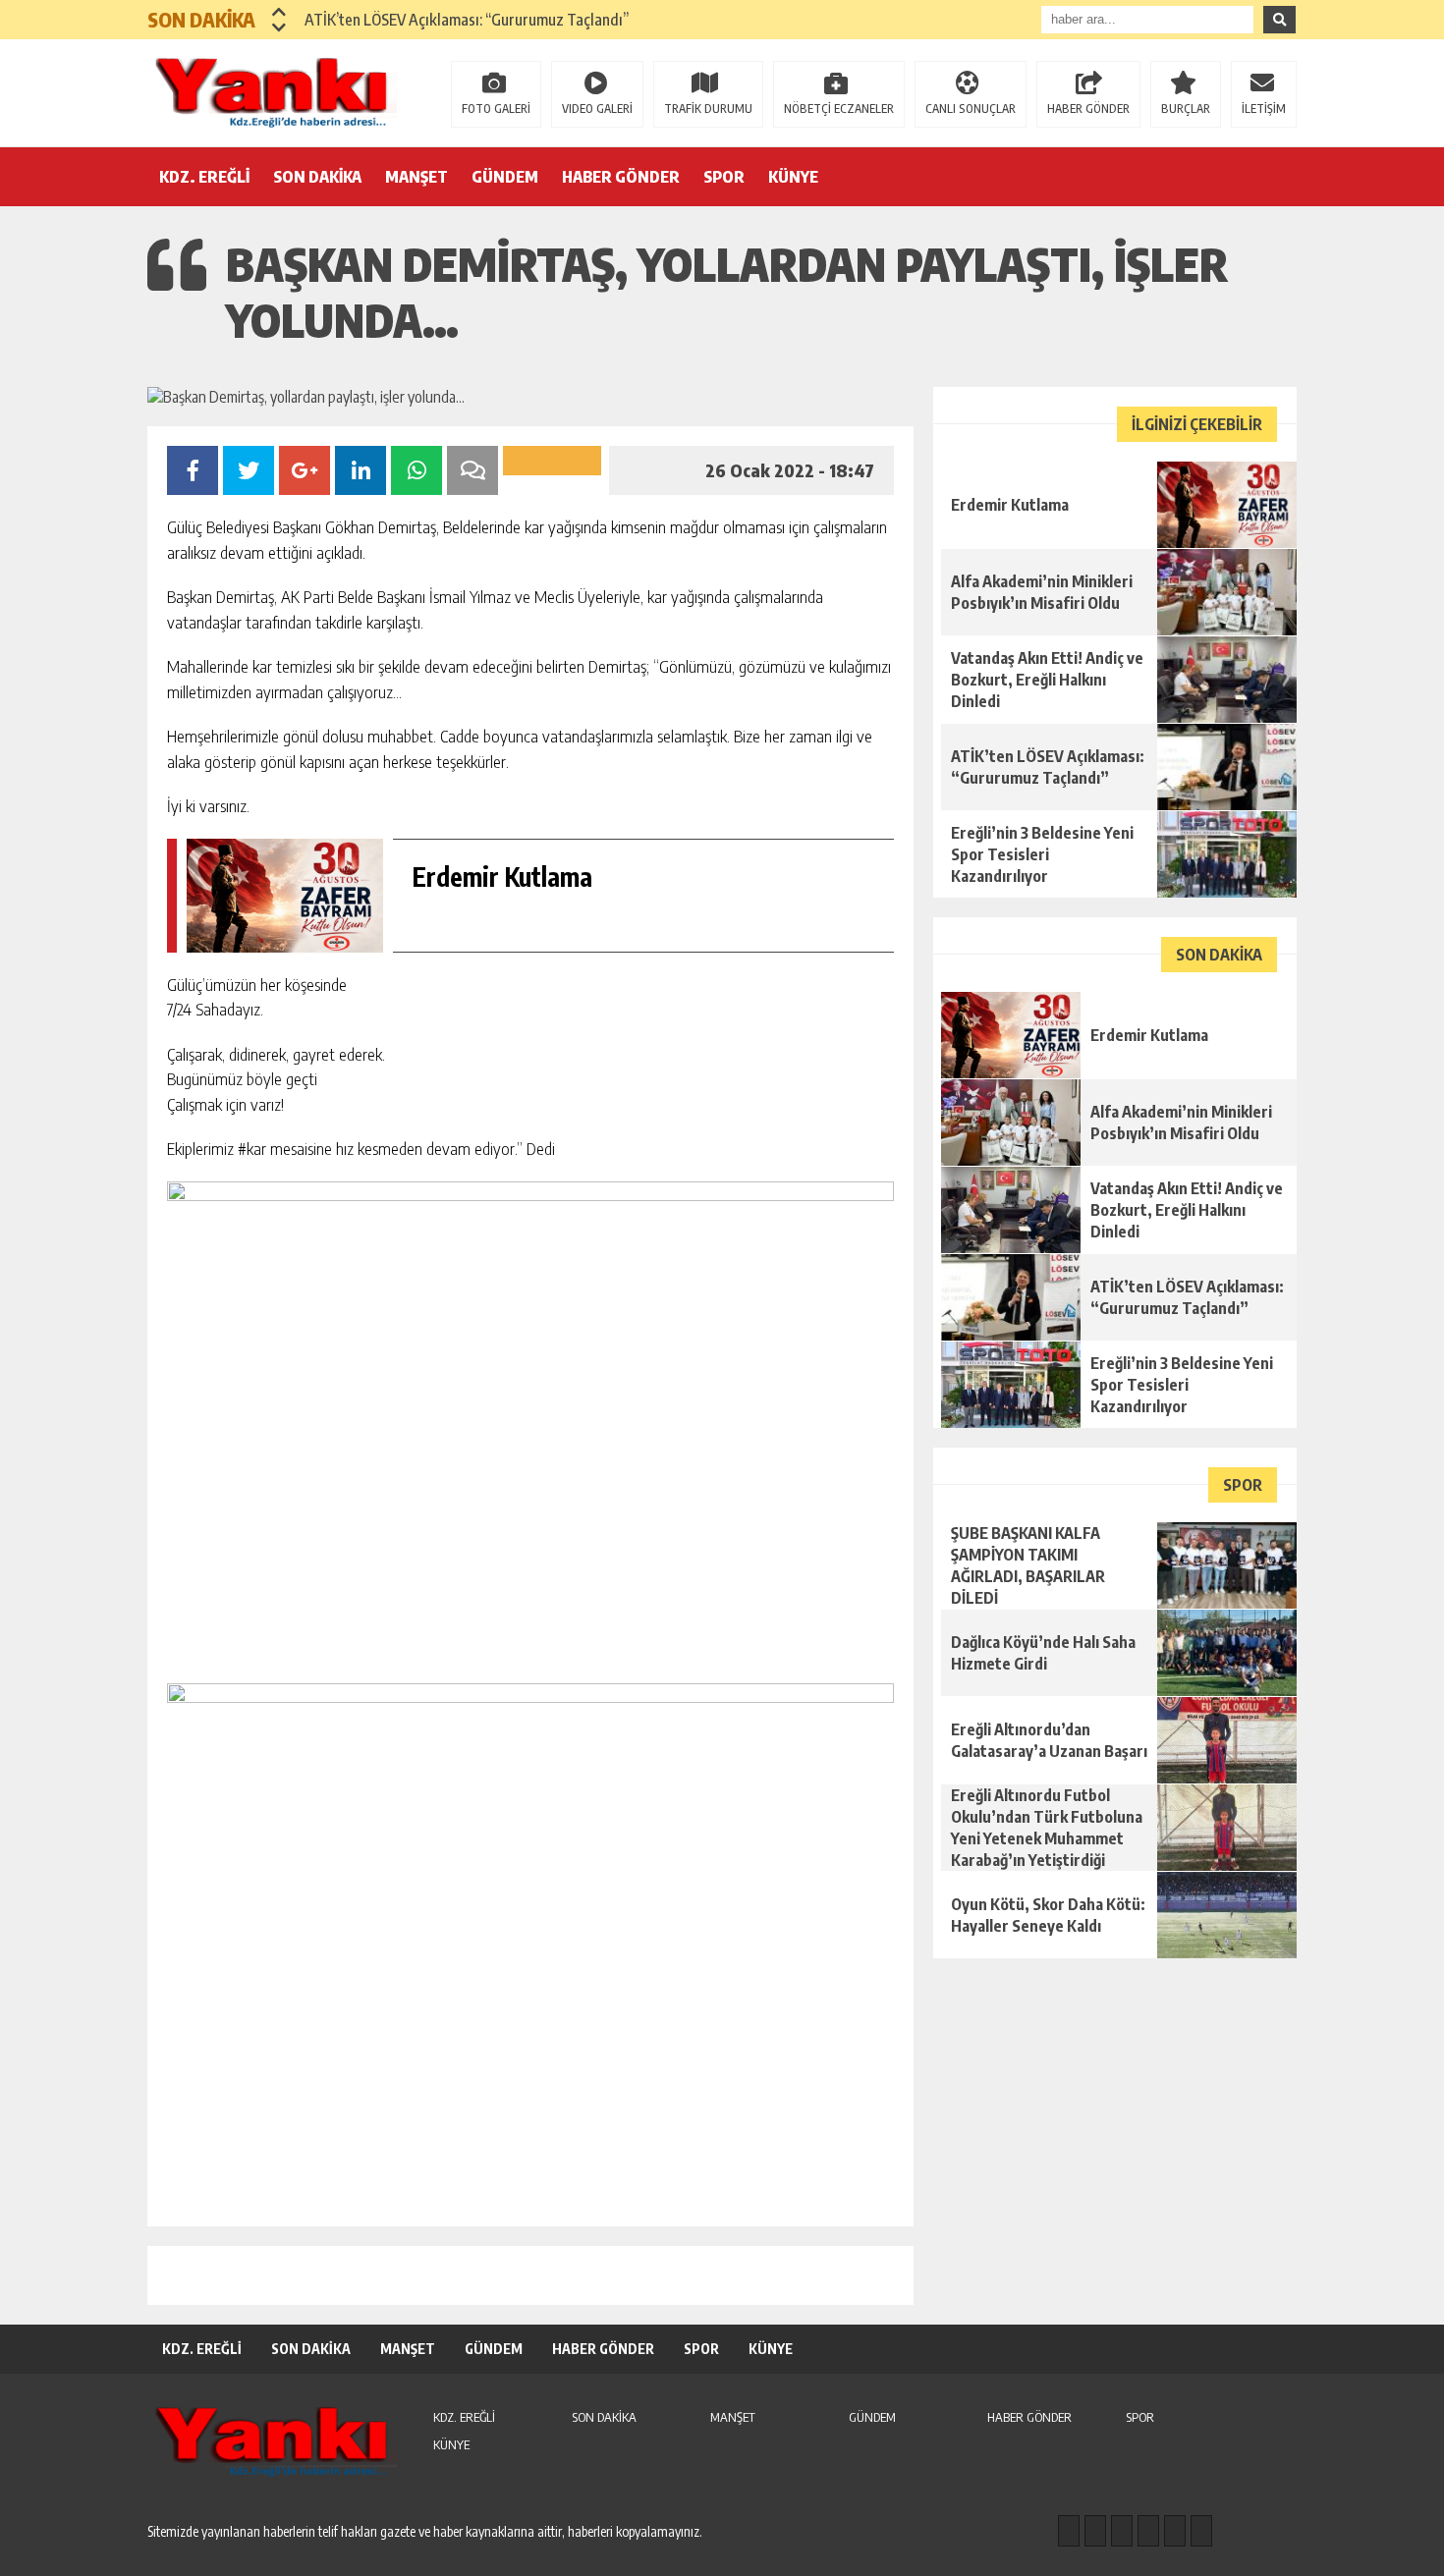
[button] (279, 12)
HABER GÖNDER (1088, 109)
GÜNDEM (505, 177)
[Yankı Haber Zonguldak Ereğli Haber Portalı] (275, 91)
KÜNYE (793, 177)
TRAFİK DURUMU (708, 109)
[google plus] (1148, 2531)
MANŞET (417, 177)
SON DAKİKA (317, 177)
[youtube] (1201, 2531)
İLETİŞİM (1264, 109)
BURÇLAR (1186, 109)
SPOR (724, 177)
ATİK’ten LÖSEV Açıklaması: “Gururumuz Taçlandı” (467, 20)
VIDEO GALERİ (597, 109)
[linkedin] (1175, 2531)
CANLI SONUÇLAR (971, 109)
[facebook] (1069, 2531)
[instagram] (1095, 2531)
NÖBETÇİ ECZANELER (839, 109)
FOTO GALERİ (496, 109)
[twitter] (1122, 2531)
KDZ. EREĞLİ (204, 177)
